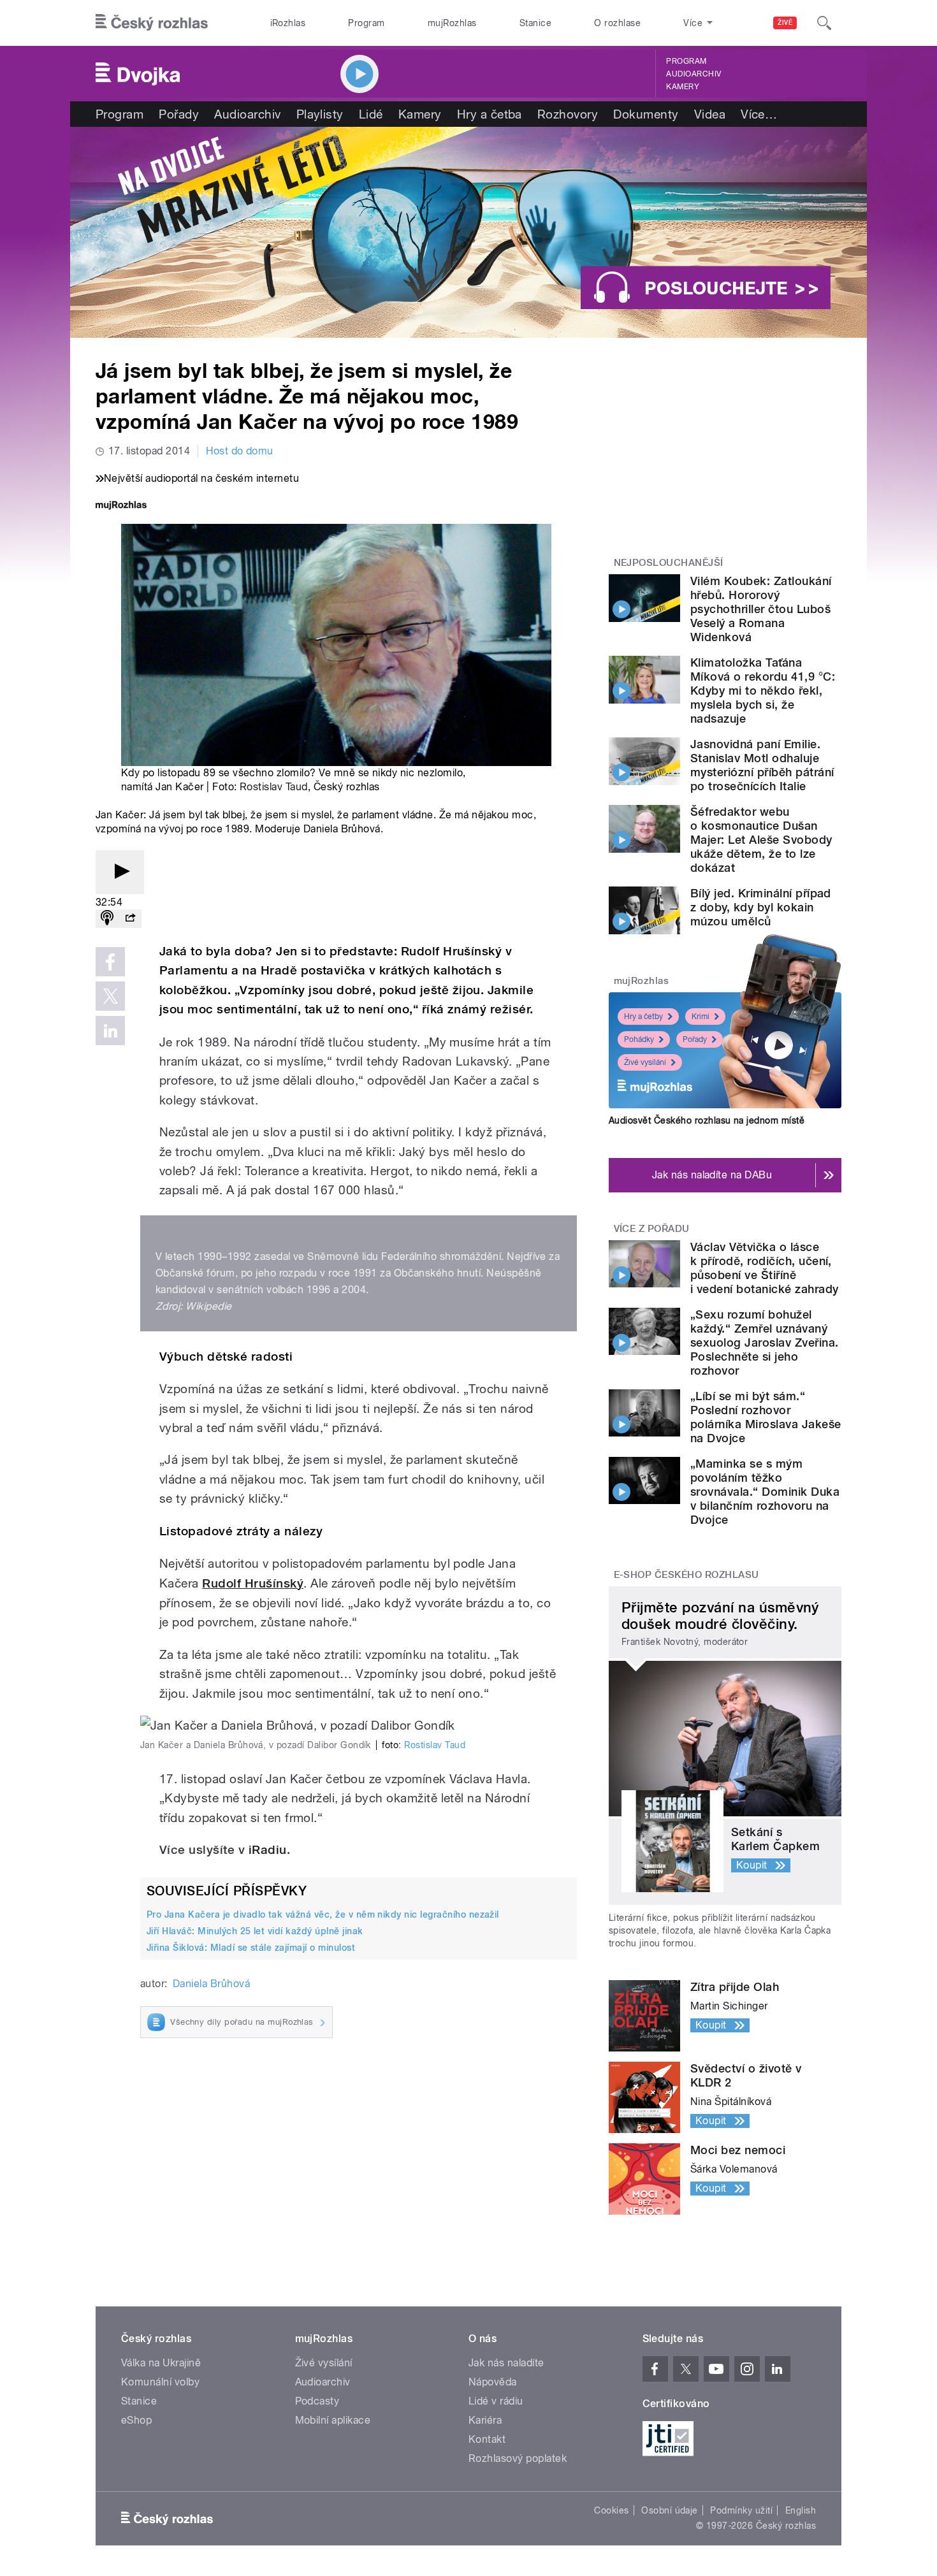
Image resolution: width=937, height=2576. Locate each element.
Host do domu (240, 451)
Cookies (611, 2510)
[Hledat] (824, 23)
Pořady (179, 114)
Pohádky (639, 1039)
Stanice (535, 23)
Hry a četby (643, 1017)
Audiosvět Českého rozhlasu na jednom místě (707, 1120)
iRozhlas (288, 23)
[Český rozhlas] (152, 23)
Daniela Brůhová (211, 1984)
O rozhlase (617, 23)
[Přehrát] (120, 872)
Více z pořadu (652, 1229)
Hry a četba (490, 114)
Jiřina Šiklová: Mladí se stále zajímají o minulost (251, 1948)
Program (366, 23)
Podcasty (317, 2401)
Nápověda (493, 2382)
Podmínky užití (741, 2510)
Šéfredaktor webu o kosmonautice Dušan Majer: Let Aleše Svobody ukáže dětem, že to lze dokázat (761, 840)
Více (759, 114)
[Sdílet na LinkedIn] (110, 1031)
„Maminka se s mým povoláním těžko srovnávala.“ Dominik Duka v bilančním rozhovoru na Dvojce (765, 1492)
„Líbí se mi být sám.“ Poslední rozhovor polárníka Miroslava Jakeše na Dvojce (766, 1417)
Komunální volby (160, 2382)
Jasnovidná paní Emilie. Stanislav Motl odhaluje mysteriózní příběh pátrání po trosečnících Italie (762, 765)
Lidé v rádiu (496, 2401)
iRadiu (268, 1850)
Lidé (371, 114)
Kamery (683, 87)
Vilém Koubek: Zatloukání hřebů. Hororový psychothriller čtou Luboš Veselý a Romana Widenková (761, 609)
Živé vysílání (645, 1062)
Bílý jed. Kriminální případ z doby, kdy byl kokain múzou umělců (761, 907)
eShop (136, 2420)
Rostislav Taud (274, 787)
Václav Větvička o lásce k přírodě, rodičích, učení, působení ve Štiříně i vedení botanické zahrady (764, 1268)
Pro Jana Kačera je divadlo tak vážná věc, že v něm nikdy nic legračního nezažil (323, 1914)
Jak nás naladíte (506, 2363)
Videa (710, 114)
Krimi (701, 1017)
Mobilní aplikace (333, 2420)
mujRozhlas (452, 23)
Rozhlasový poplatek (518, 2458)
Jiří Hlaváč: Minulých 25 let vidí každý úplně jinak (255, 1931)
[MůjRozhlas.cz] (121, 506)
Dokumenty (646, 114)
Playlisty (320, 114)
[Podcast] (107, 919)
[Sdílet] (130, 919)
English (801, 2510)
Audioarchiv (694, 74)
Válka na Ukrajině (161, 2363)
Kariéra (485, 2420)
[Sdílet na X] (110, 996)
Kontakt (487, 2439)
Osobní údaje (670, 2510)
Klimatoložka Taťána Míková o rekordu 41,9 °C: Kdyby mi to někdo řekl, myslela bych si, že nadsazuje (763, 691)
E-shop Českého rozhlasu (686, 1575)
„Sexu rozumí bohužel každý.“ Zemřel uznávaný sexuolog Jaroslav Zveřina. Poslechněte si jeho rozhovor (764, 1342)
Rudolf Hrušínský (253, 1583)
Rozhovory (568, 114)
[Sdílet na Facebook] (110, 962)
